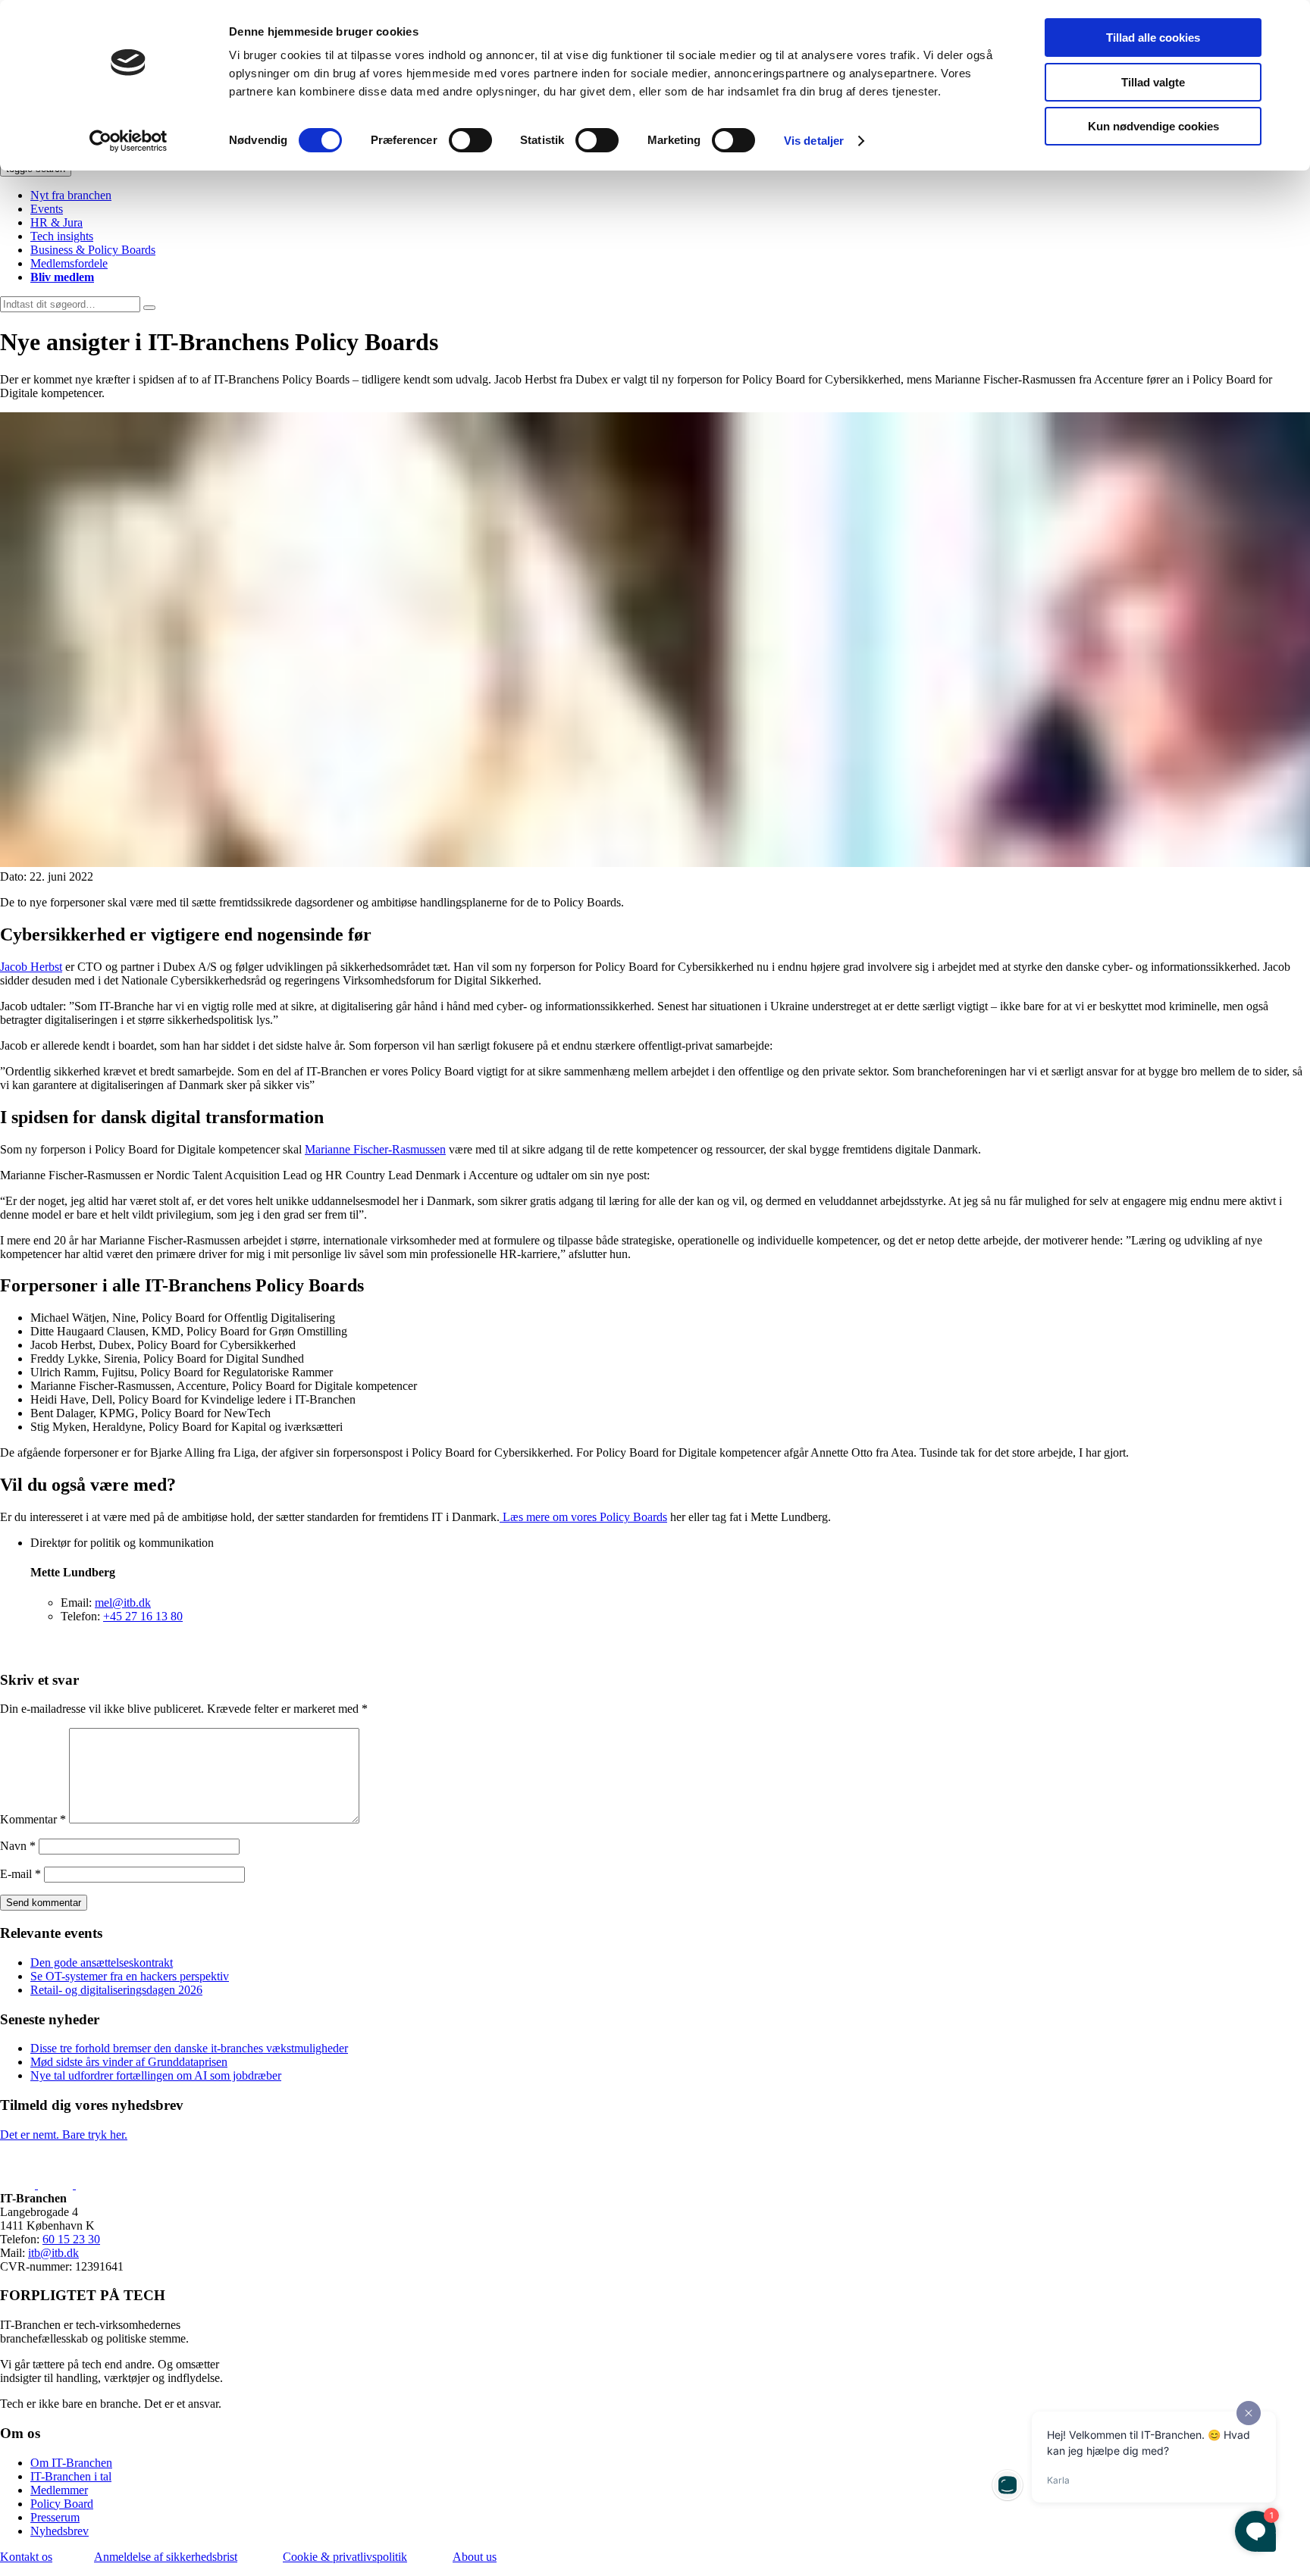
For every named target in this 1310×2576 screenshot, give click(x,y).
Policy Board (62, 2504)
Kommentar (33, 1819)
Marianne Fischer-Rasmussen (375, 1149)
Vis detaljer (814, 141)
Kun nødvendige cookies (1153, 126)
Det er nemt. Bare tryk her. (64, 2135)
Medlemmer (59, 2490)
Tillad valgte (1153, 82)
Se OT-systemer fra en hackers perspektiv (130, 1976)
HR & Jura (56, 222)
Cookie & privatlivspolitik (345, 2557)
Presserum (55, 2517)
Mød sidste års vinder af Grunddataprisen (129, 2062)
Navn (18, 1846)
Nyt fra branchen (71, 195)
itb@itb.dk (53, 2253)
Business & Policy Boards (93, 250)
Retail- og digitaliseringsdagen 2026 (116, 1990)
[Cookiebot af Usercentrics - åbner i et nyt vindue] (128, 141)
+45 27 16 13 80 (143, 1616)
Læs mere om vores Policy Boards (583, 1517)
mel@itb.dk (123, 1603)
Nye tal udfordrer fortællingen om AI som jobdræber (156, 2075)
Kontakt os (26, 2557)
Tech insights (62, 236)
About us (475, 2557)
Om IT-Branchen (71, 2463)
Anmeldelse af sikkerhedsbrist (166, 2557)
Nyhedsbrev (60, 2531)
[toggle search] (149, 308)
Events (47, 209)
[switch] (470, 140)
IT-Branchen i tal (71, 2476)
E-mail (20, 1874)
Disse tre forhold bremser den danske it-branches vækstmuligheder (189, 2048)
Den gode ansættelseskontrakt (102, 1963)
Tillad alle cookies (1153, 38)
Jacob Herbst (31, 967)
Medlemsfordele (69, 263)
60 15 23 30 (71, 2239)
